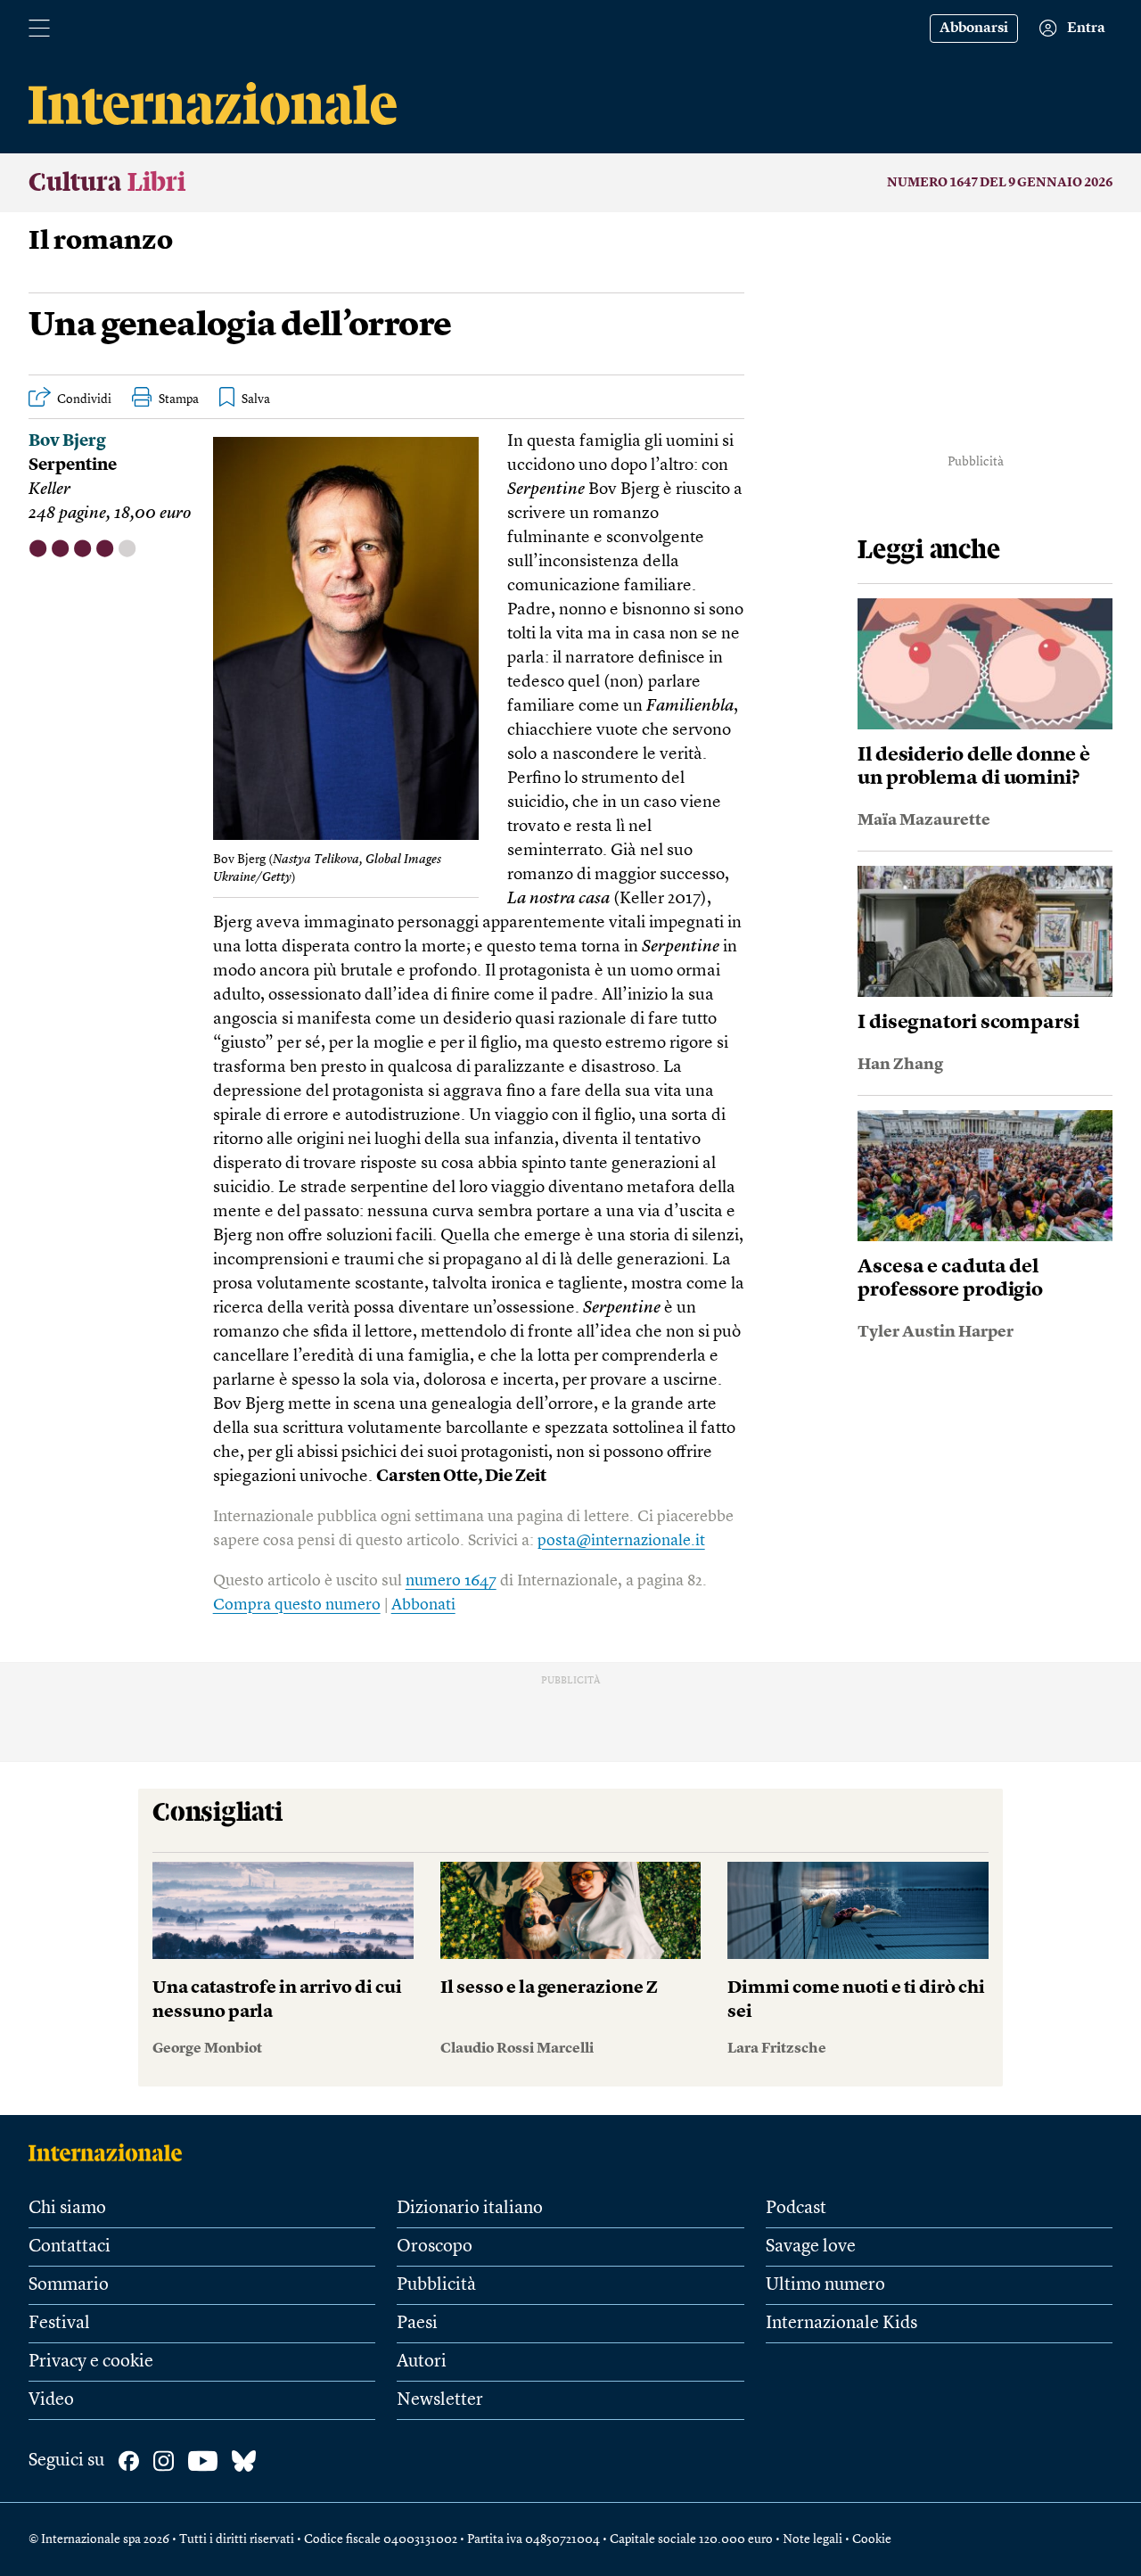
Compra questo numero (297, 1605)
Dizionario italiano (470, 2209)
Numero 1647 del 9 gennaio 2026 (1000, 183)
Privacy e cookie (91, 2362)
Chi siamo (67, 2209)
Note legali (813, 2539)
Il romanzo (101, 242)
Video (51, 2400)
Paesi (417, 2324)
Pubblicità (436, 2285)
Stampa (179, 399)
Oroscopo (435, 2247)
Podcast (796, 2209)
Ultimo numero (825, 2285)
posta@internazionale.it (621, 1541)
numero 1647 (451, 1581)
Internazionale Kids (841, 2324)
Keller (49, 490)
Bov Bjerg (67, 442)
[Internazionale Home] (111, 2152)
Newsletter (440, 2400)
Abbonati (423, 1605)
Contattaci (70, 2247)
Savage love (811, 2247)
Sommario (69, 2285)
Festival (59, 2324)
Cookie (872, 2539)
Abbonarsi (974, 29)
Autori (422, 2362)
